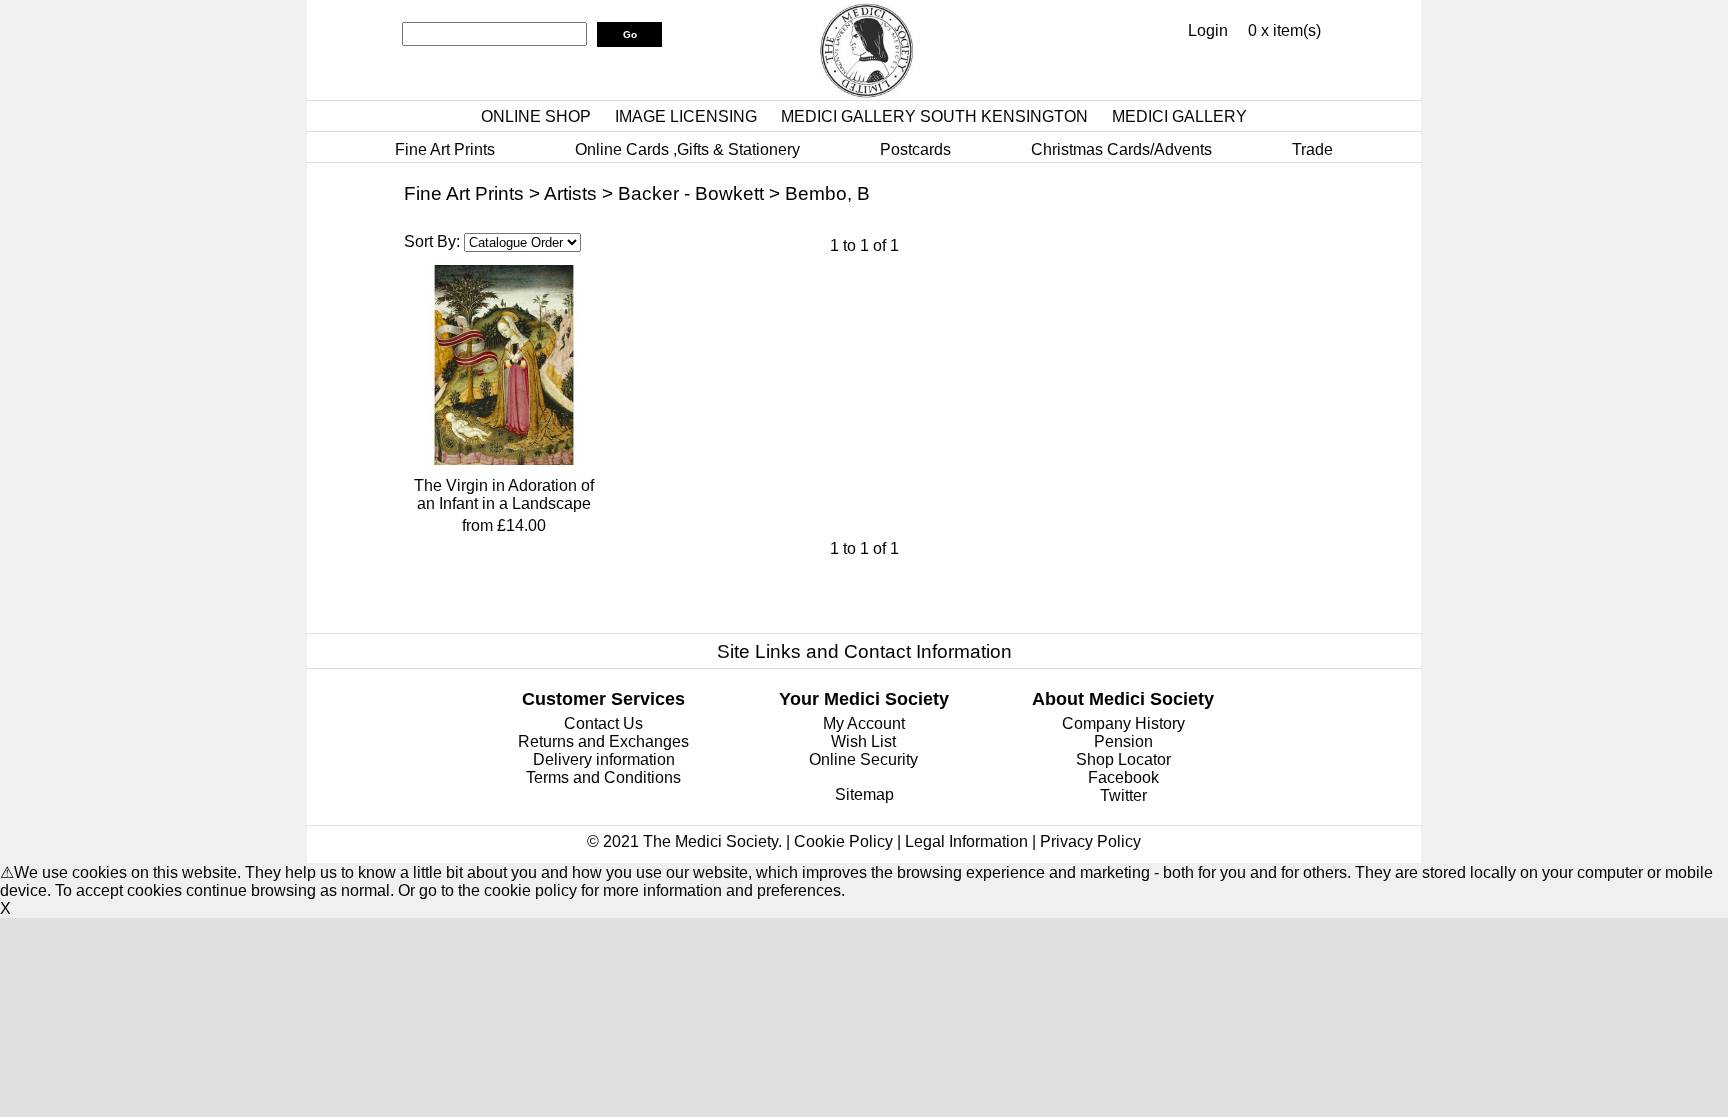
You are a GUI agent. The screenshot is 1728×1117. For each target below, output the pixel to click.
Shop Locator (1123, 759)
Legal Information (966, 841)
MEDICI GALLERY (1179, 116)
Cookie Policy (843, 841)
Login (1208, 30)
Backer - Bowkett (691, 193)
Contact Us (603, 723)
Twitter (1123, 795)
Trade (1312, 149)
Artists (570, 193)
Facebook (1123, 777)
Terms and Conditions (603, 777)
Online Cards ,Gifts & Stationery (687, 149)
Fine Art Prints (445, 149)
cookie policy (530, 890)
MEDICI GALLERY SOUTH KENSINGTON (934, 116)
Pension (1123, 741)
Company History (1123, 723)
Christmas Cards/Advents (1121, 149)
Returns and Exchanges (603, 741)
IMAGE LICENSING (686, 116)
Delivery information (604, 759)
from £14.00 (504, 525)
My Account (864, 723)
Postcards (915, 149)
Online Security (863, 759)
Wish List (863, 741)
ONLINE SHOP (536, 116)
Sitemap (864, 794)
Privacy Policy (1090, 841)
